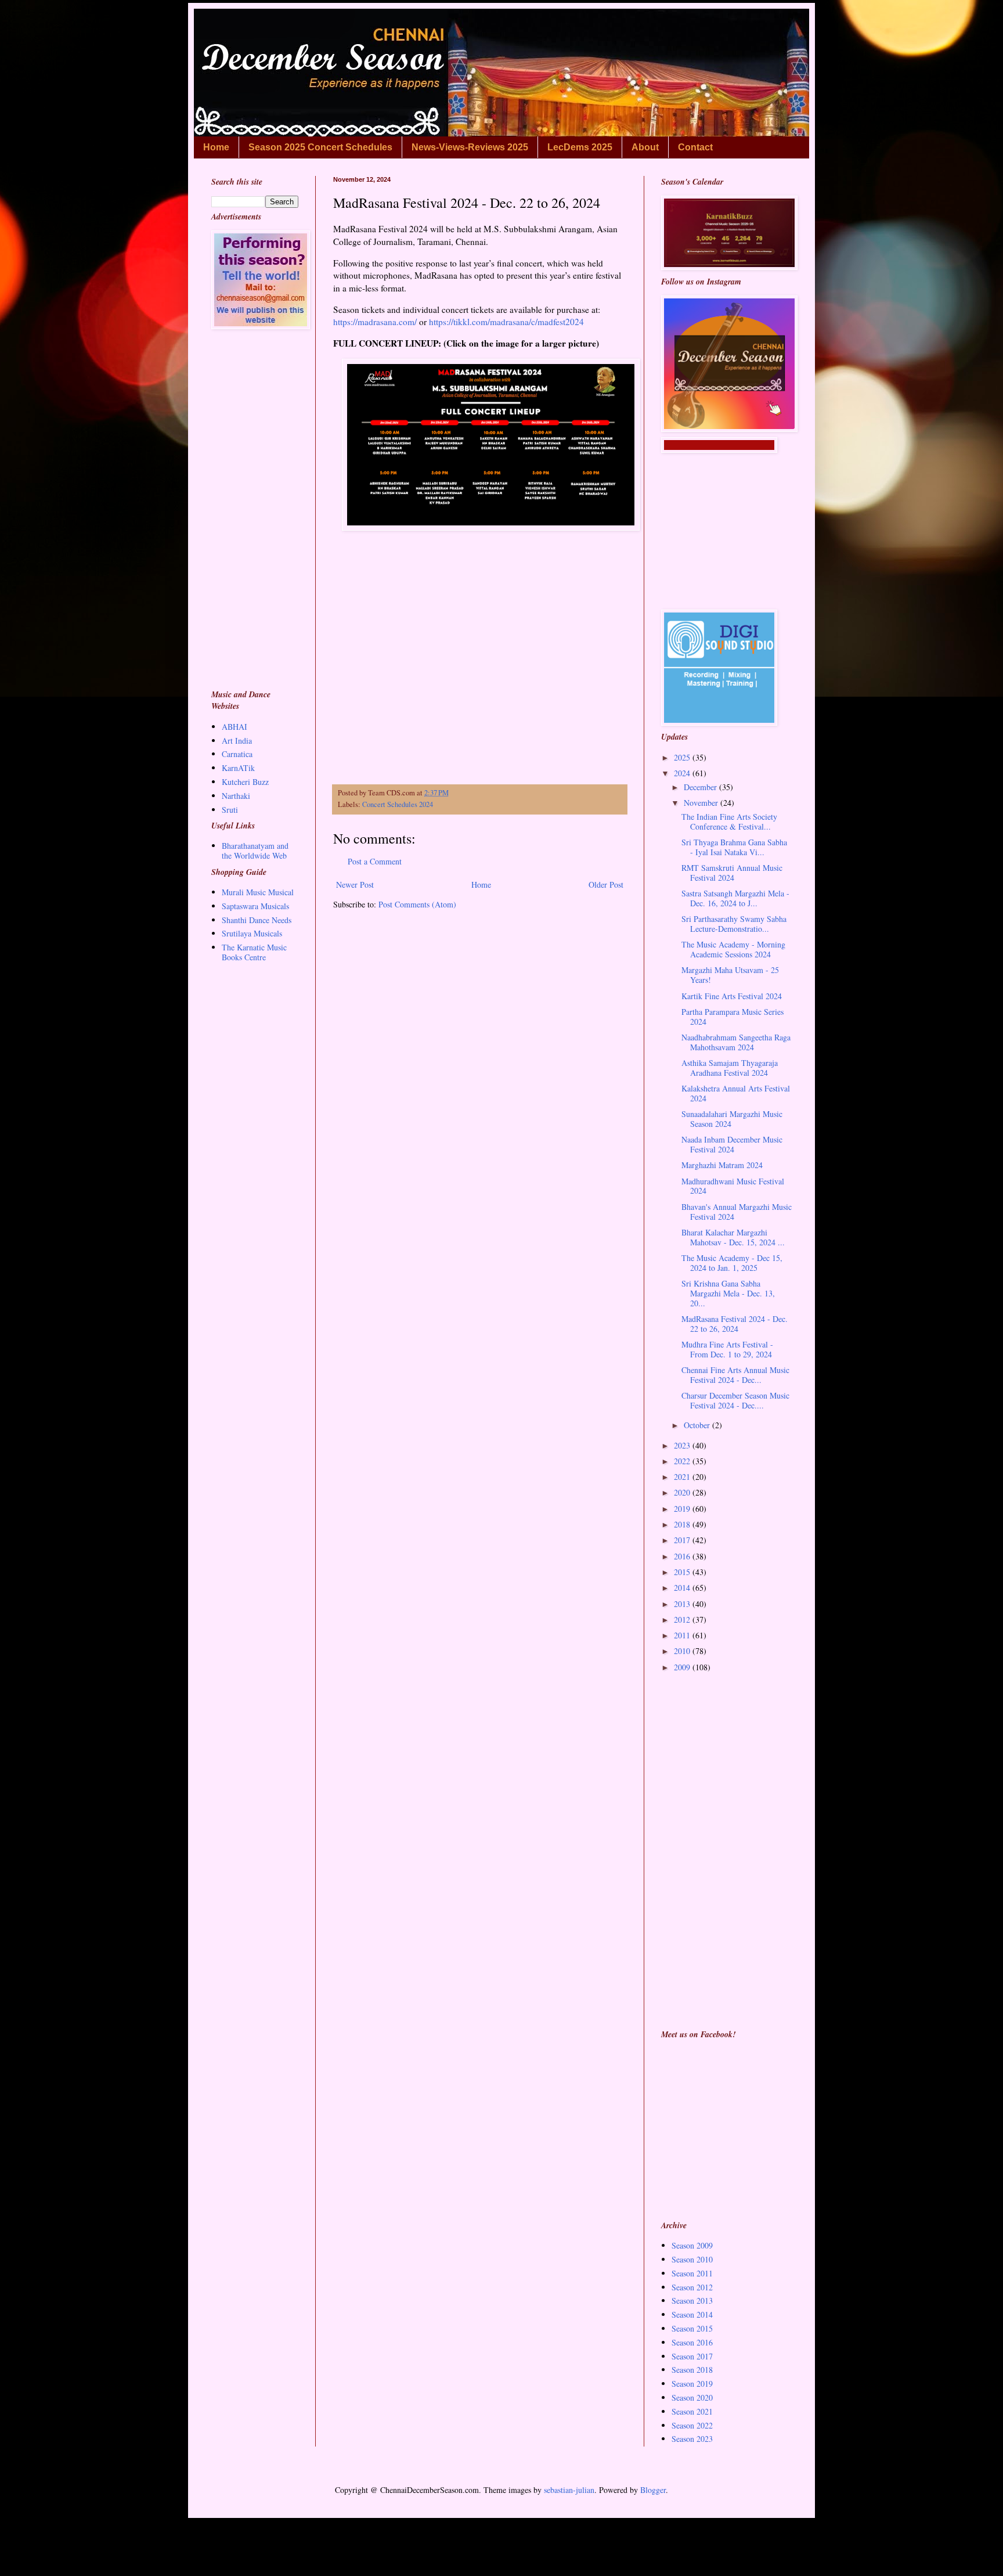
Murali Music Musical (258, 892)
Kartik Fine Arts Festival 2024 (732, 996)
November (702, 803)
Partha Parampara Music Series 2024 (733, 1017)
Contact (695, 147)
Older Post (606, 885)
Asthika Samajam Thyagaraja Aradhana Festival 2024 (730, 1068)
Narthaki (236, 796)
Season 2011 (692, 2273)
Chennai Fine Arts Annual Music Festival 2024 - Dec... (735, 1375)
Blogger (653, 2490)
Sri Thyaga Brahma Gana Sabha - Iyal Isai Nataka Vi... (734, 847)
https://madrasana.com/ (375, 322)
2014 (683, 1588)
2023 (683, 1445)
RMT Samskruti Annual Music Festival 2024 (732, 873)
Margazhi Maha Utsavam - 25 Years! (730, 975)
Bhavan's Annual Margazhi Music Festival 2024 (737, 1212)
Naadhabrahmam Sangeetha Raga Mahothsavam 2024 (736, 1042)
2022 (683, 1461)
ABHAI (234, 727)
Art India (237, 741)
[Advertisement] (480, 670)
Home (216, 147)
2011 (683, 1635)
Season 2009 (692, 2245)
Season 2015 (692, 2328)
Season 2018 (692, 2370)
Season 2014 (692, 2314)
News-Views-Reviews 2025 (470, 147)
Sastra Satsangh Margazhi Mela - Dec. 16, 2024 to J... (735, 898)
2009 (683, 1667)
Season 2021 (692, 2411)
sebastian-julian (569, 2490)
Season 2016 (692, 2342)
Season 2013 (692, 2301)
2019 (683, 1509)
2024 (683, 773)
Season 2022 (692, 2425)
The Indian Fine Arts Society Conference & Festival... (729, 822)
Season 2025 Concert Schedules (320, 147)
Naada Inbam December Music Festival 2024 (732, 1144)
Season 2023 (692, 2439)
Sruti (230, 810)
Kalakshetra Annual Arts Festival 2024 (736, 1093)
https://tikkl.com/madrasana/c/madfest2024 (506, 322)
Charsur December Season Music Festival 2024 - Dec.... (735, 1400)
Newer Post (355, 885)
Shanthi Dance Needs (257, 920)
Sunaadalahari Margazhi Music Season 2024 (732, 1119)
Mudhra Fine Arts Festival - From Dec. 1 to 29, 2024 (727, 1349)
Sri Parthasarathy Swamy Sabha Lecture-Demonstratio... (734, 924)
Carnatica (237, 754)
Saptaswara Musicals (255, 906)
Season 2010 (692, 2259)
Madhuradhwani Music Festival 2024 (733, 1186)
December (701, 787)
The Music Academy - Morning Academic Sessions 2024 (733, 949)
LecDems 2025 (580, 147)
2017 (683, 1540)
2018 (683, 1524)
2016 (683, 1556)
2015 (683, 1572)
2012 (683, 1620)
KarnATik (238, 768)
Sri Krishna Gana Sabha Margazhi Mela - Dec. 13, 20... (728, 1293)
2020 (683, 1492)
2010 (683, 1651)
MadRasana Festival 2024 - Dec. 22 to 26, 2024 (735, 1324)
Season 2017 (692, 2356)
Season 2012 (692, 2287)
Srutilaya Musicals (252, 933)
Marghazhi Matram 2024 (722, 1165)
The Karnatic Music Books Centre (254, 952)
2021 (683, 1477)
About (645, 147)
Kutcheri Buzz (245, 782)
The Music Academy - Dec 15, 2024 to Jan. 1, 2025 (732, 1263)
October (698, 1425)
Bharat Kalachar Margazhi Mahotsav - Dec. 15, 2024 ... (733, 1237)
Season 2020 (692, 2397)
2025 (683, 757)
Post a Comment (375, 861)
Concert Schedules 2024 (398, 804)
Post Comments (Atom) (417, 904)
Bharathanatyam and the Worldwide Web (255, 851)
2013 (683, 1604)
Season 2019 (692, 2384)
